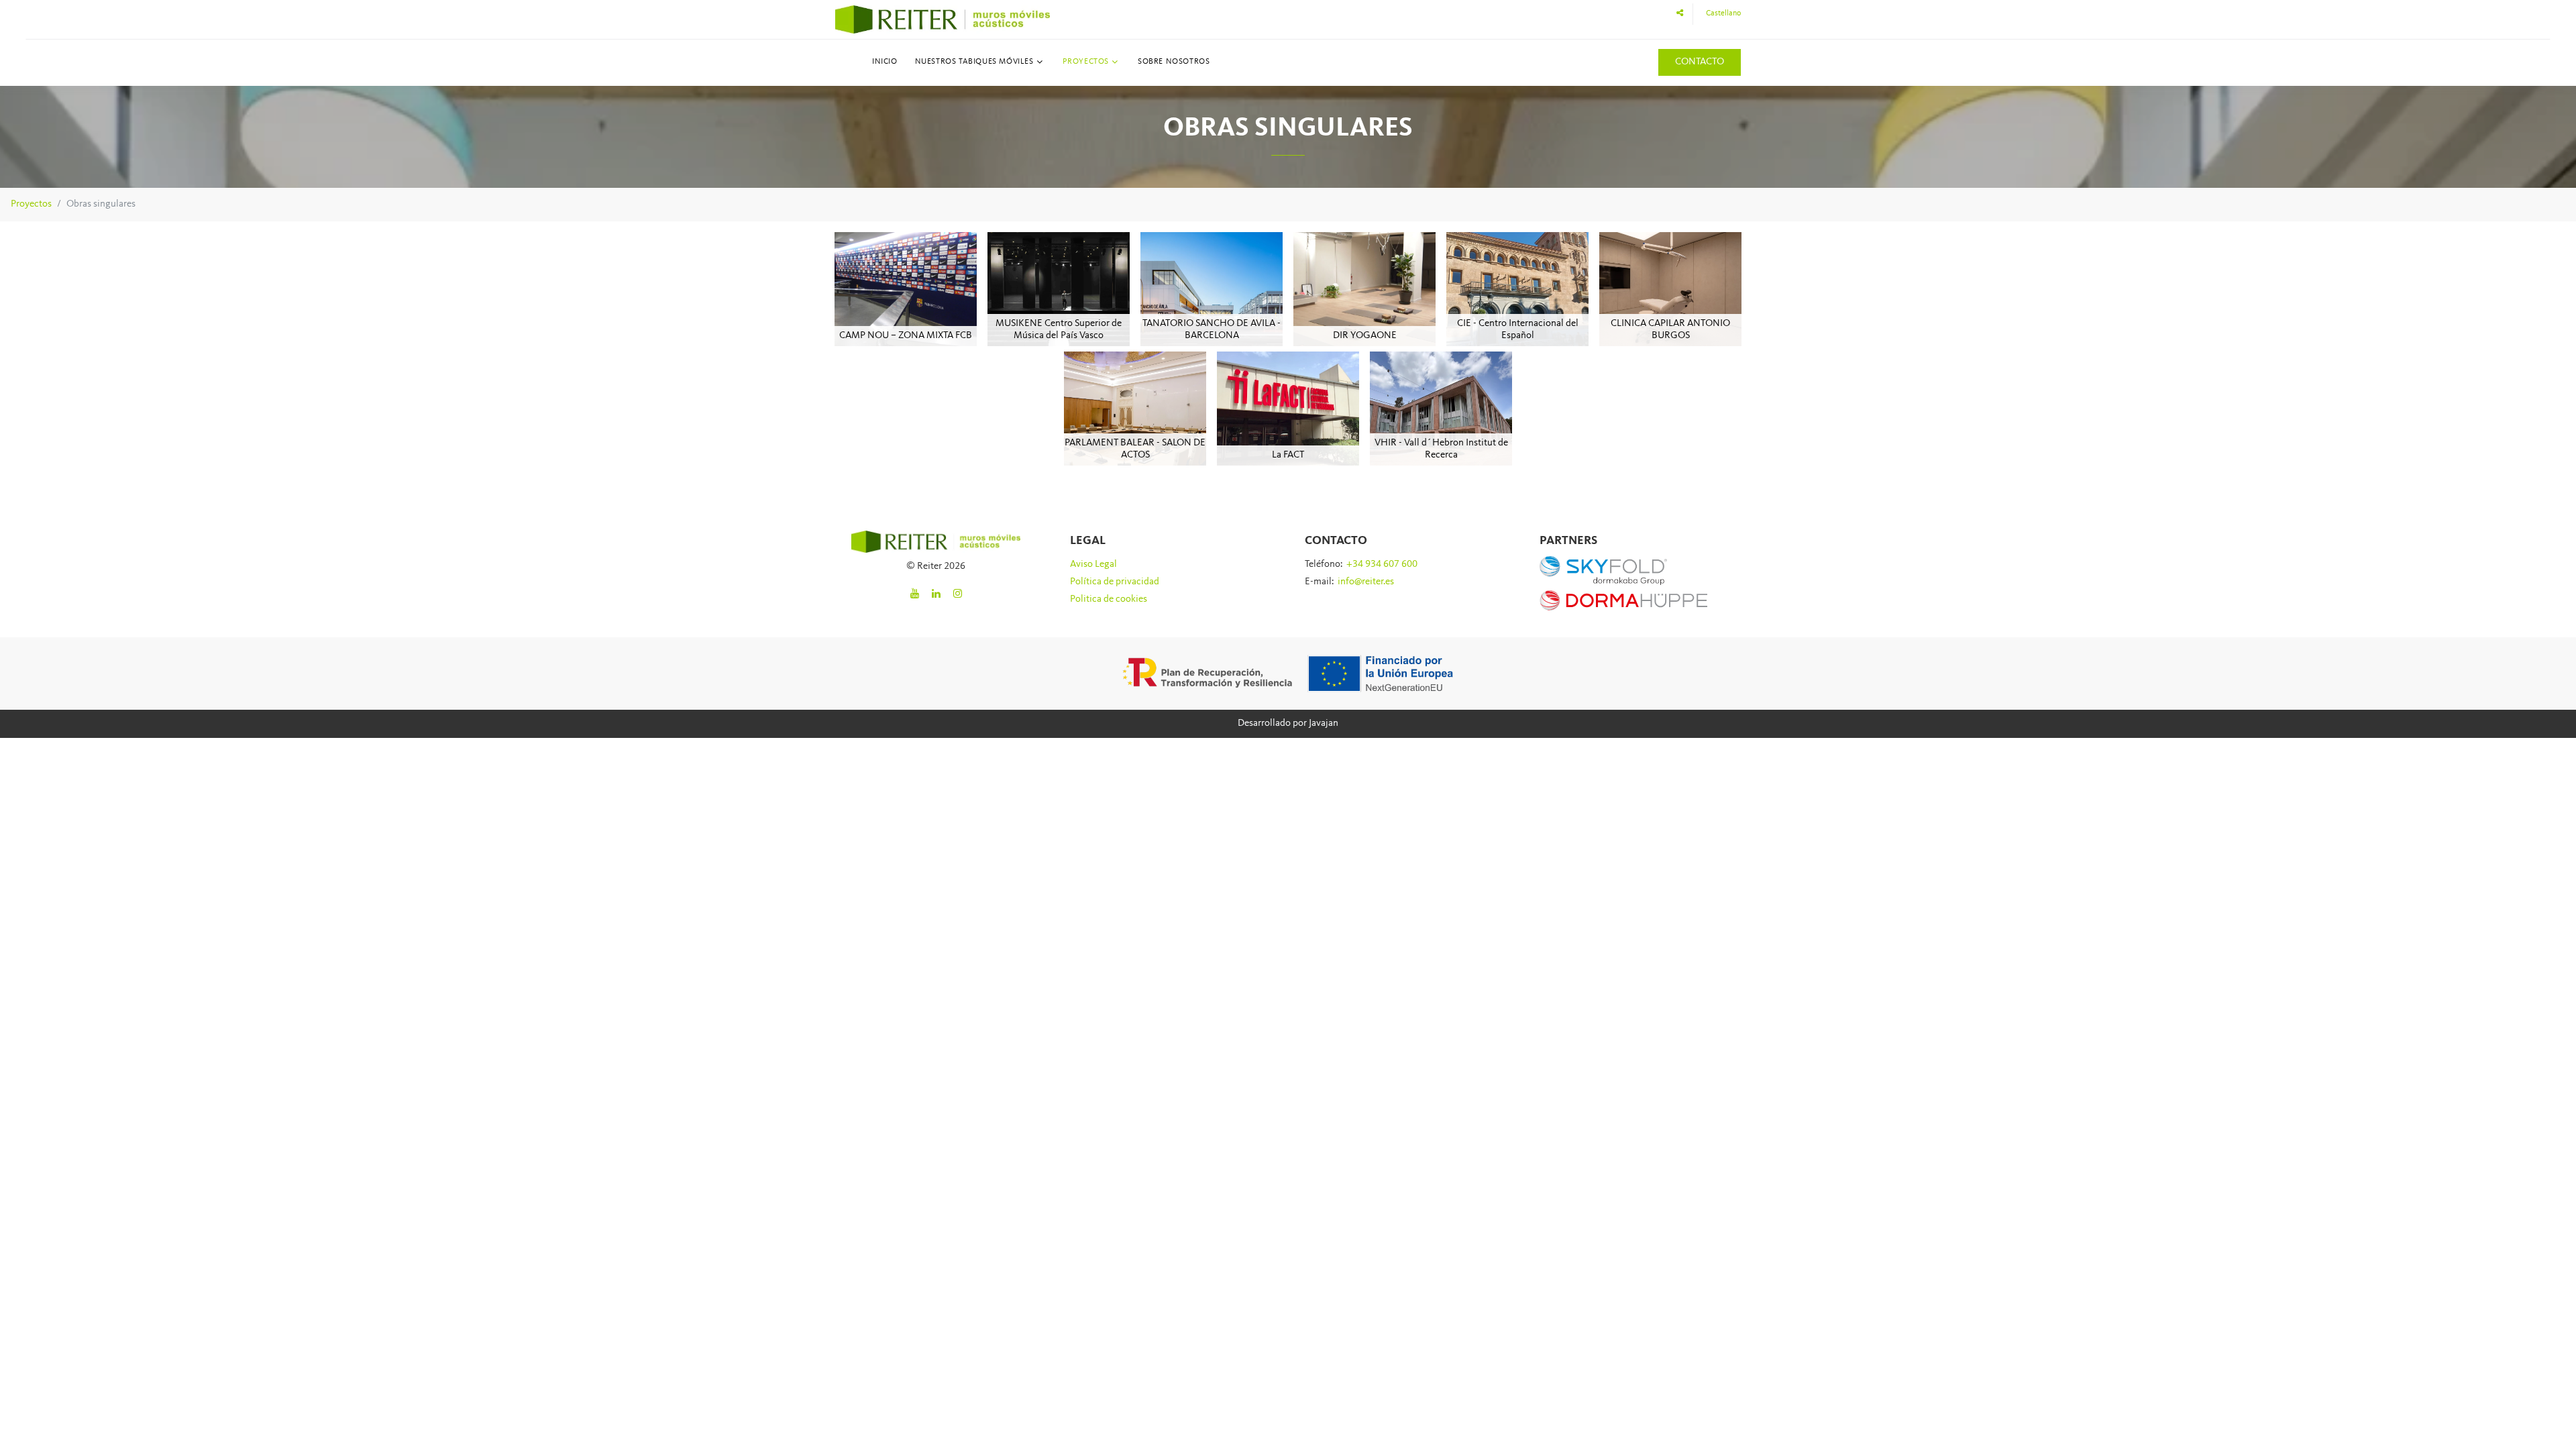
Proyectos (1086, 62)
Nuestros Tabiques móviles (974, 62)
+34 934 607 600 (1382, 565)
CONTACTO (1700, 62)
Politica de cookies (1109, 599)
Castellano (1723, 13)
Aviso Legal (1093, 565)
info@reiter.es (1366, 582)
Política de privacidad (1115, 582)
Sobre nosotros (1174, 62)
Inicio (885, 62)
